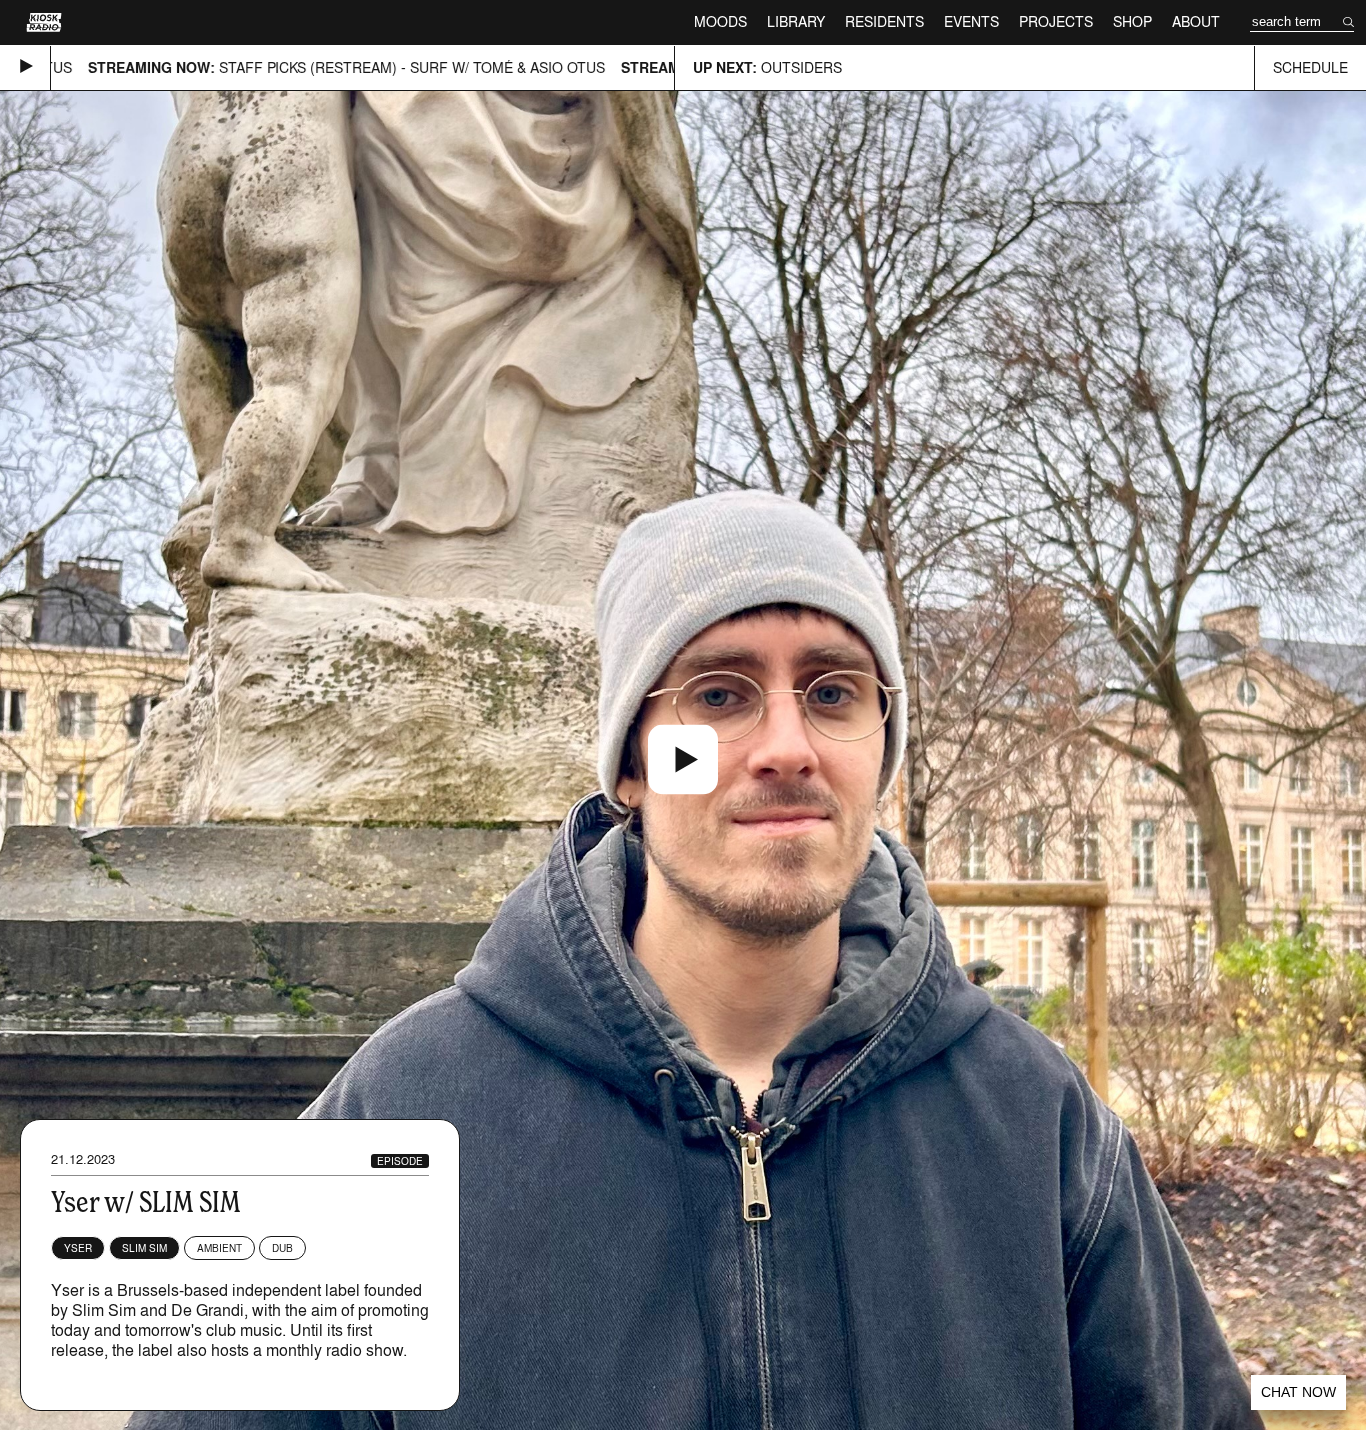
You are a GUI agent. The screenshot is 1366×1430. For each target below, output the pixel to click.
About (1196, 21)
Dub (282, 1248)
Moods (720, 21)
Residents (884, 21)
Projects (1056, 21)
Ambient (219, 1248)
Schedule (1310, 67)
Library (796, 21)
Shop (1132, 21)
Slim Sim (144, 1248)
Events (971, 21)
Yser (78, 1248)
